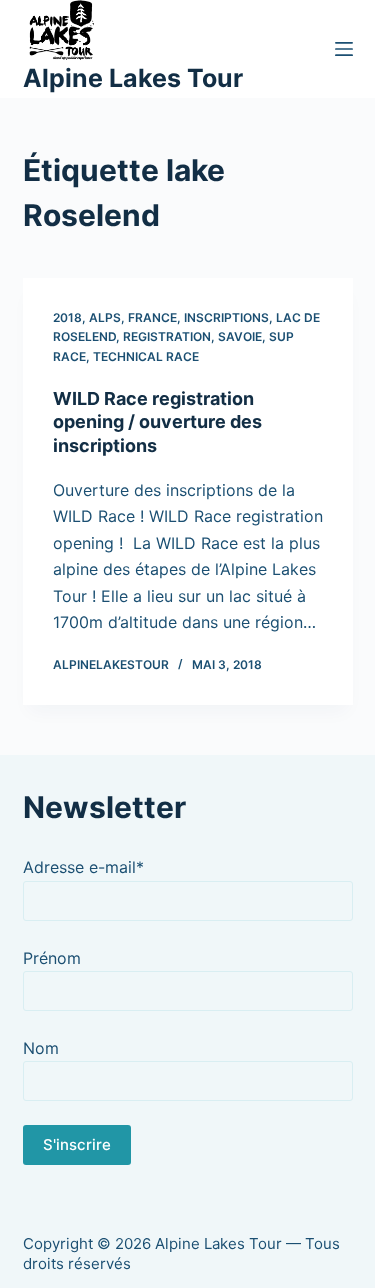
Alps (105, 317)
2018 (67, 317)
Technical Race (146, 356)
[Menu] (344, 49)
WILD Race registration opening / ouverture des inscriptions (157, 422)
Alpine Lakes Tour (133, 78)
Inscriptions (226, 317)
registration (167, 336)
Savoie (240, 336)
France (152, 317)
